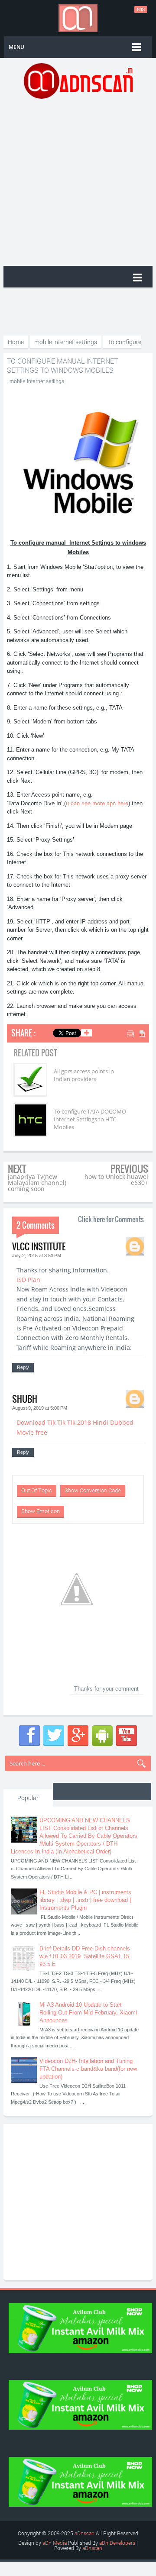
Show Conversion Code (93, 1490)
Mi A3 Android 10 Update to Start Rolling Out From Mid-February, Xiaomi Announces (88, 2013)
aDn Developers (117, 2543)
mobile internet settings (37, 381)
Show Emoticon (41, 1511)
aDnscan (84, 2533)
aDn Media (55, 2543)
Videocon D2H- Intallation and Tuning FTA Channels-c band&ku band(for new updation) (88, 2069)
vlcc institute (39, 1246)
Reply (23, 1367)
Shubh (25, 1399)
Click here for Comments (111, 1219)
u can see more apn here (97, 803)
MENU (16, 47)
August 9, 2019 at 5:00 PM (40, 1408)
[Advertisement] (78, 181)
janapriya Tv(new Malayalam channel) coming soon (37, 1183)
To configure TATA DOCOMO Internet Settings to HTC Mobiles (90, 1119)
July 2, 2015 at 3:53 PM (37, 1256)
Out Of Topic (37, 1490)
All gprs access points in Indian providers (84, 1075)
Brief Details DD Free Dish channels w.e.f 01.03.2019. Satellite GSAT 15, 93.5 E (85, 1956)
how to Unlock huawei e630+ (116, 1180)
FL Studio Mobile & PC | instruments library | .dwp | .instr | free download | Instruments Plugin (85, 1900)
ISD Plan (28, 1280)
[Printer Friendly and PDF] (137, 1035)
